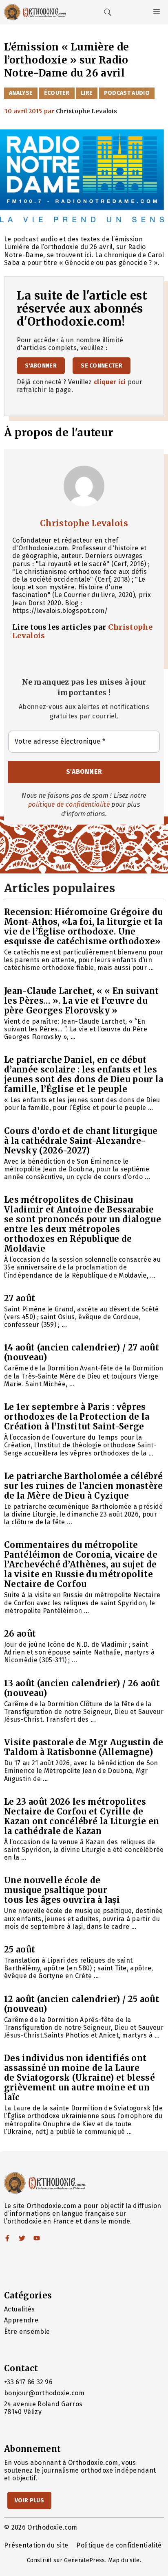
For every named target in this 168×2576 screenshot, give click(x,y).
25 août (20, 1949)
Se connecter (102, 366)
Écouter (57, 93)
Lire (87, 93)
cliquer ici (110, 382)
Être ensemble (27, 2332)
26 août (20, 1634)
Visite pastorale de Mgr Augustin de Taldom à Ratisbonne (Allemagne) (84, 1747)
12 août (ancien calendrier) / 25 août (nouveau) (82, 2004)
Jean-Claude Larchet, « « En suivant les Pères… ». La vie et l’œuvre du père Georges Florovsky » (81, 1001)
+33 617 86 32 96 (28, 2382)
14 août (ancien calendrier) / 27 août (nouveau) (82, 1352)
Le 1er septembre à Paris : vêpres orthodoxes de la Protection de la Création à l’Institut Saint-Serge (77, 1417)
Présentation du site (36, 2545)
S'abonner (41, 366)
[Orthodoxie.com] (35, 12)
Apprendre (21, 2320)
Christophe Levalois (84, 523)
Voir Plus (29, 2500)
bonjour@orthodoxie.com (44, 2393)
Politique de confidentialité (119, 2545)
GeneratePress (84, 2560)
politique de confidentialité (69, 804)
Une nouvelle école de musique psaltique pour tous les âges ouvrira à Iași (62, 1890)
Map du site (124, 2560)
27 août (20, 1298)
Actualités (19, 2309)
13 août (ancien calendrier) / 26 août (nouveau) (82, 1688)
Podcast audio (127, 93)
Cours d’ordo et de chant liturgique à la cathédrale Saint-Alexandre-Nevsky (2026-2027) (81, 1141)
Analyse (21, 93)
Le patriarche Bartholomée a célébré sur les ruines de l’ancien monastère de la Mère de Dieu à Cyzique (84, 1486)
